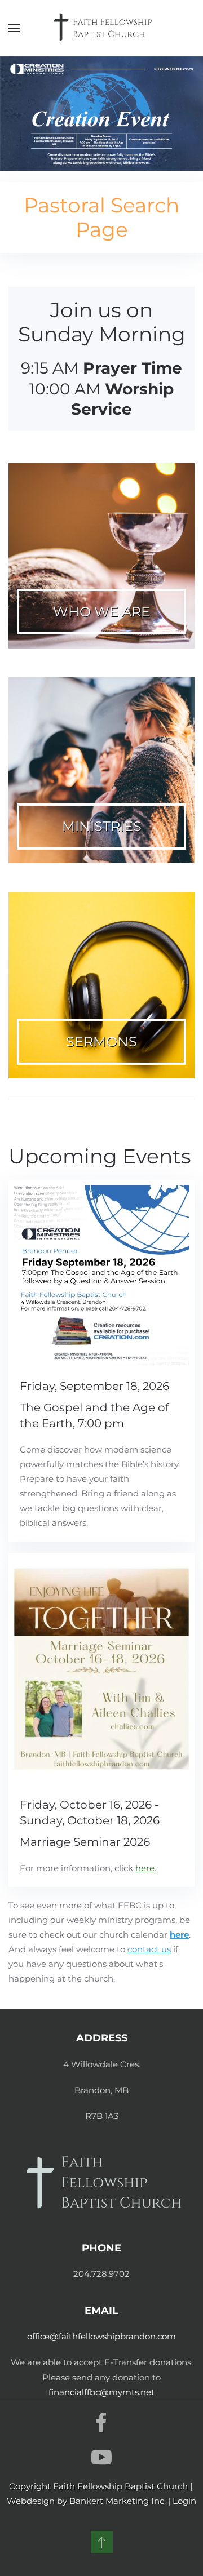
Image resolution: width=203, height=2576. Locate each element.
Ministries (102, 826)
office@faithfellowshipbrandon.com (101, 2336)
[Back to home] (101, 28)
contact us (149, 1949)
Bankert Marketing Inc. (118, 2501)
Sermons (101, 1041)
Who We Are (101, 612)
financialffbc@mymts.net (101, 2392)
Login (184, 2501)
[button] (14, 28)
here (179, 1935)
